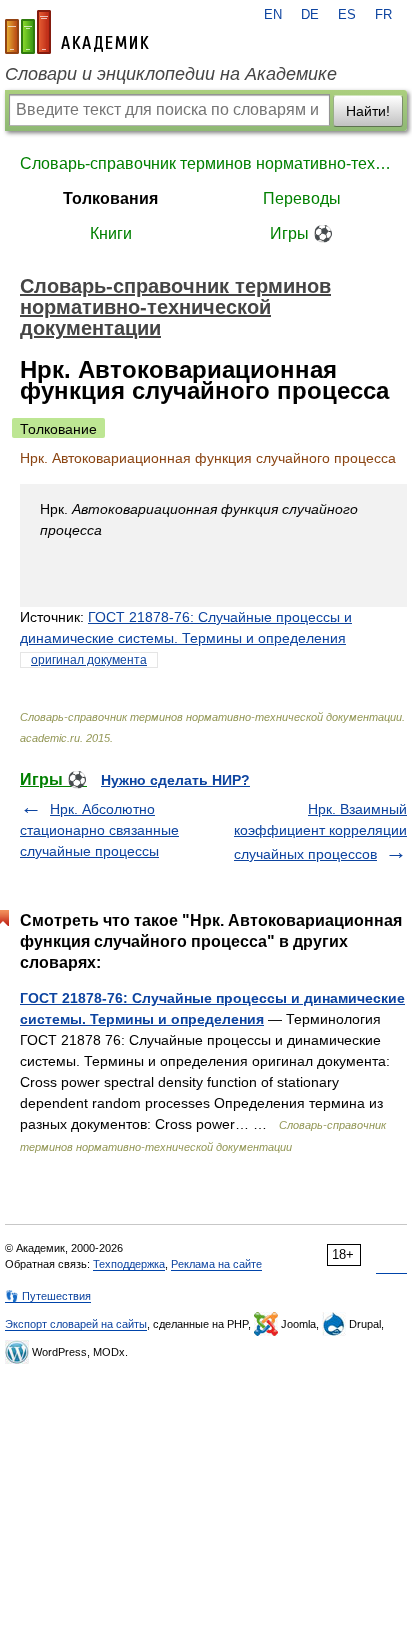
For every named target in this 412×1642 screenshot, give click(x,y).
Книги (111, 233)
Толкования (110, 198)
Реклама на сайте (216, 1264)
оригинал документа (89, 660)
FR (383, 15)
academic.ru (77, 32)
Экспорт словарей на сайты (76, 1324)
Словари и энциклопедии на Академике (171, 74)
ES (347, 15)
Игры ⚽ (301, 233)
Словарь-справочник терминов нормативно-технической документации (206, 163)
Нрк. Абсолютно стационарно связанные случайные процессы (99, 830)
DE (310, 15)
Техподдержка (129, 1264)
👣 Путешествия (48, 1296)
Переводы (302, 198)
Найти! (368, 111)
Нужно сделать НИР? (175, 780)
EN (273, 15)
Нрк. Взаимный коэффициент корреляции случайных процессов (320, 831)
